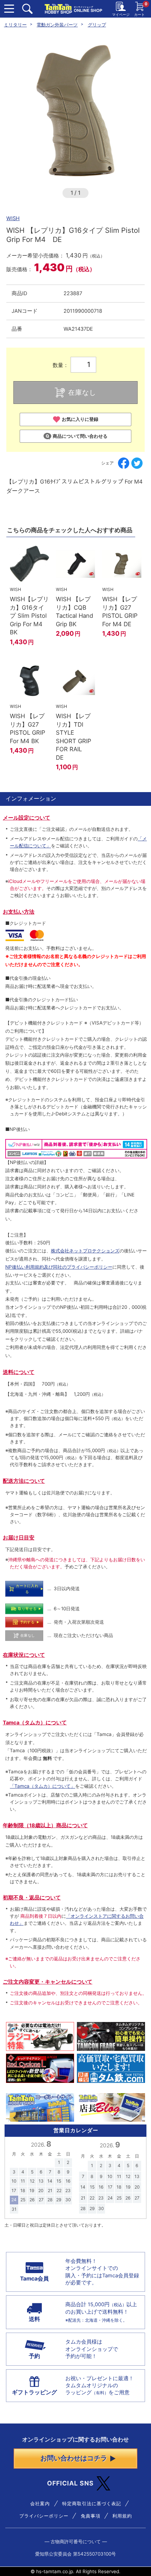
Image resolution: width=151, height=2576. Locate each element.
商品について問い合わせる (80, 436)
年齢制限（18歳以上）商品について (45, 1825)
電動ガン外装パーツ (57, 25)
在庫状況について (24, 1655)
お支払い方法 (19, 912)
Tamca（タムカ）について (35, 1723)
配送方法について (24, 1481)
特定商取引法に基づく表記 (92, 2503)
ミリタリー (15, 25)
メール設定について (27, 818)
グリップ (97, 25)
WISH (13, 218)
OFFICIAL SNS (70, 2483)
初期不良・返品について (32, 1898)
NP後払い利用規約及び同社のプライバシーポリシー (59, 1267)
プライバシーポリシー (44, 2516)
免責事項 (91, 2516)
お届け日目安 (19, 1538)
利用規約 (122, 2516)
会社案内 (40, 2503)
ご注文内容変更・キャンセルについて (48, 1982)
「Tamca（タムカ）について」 (42, 1786)
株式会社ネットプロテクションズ (85, 1251)
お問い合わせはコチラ (74, 2458)
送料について (19, 1372)
